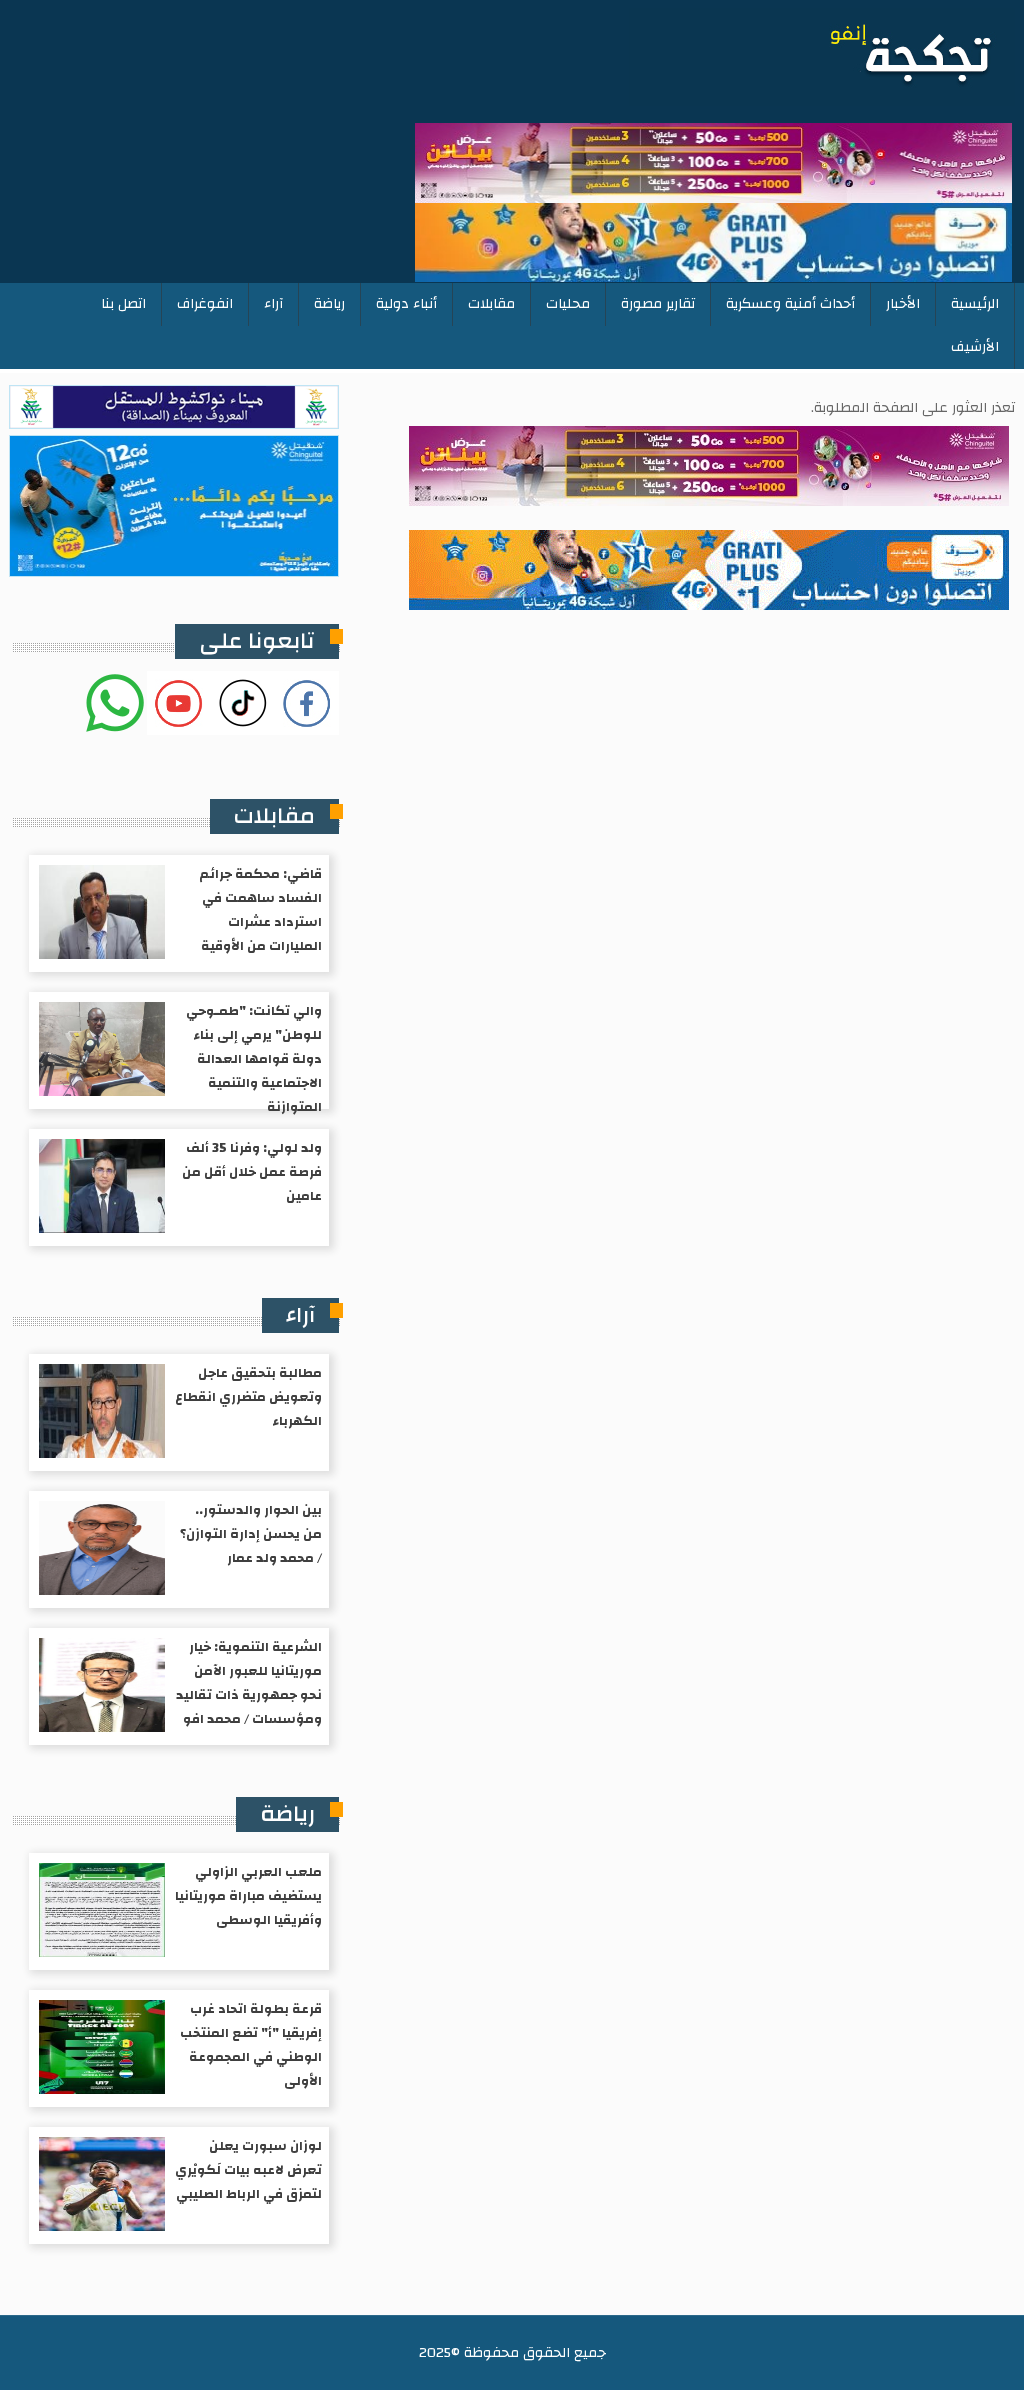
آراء (273, 304)
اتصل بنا (123, 304)
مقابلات (491, 304)
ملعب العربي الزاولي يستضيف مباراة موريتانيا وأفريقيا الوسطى (248, 1896)
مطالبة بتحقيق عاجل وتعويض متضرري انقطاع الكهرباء (248, 1397)
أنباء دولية (406, 304)
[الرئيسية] (822, 57)
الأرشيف (975, 347)
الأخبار (903, 304)
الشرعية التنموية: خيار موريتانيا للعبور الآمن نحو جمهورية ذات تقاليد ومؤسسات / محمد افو (249, 1683)
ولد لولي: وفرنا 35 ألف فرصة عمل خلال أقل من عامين (252, 1172)
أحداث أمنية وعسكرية (790, 304)
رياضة (329, 304)
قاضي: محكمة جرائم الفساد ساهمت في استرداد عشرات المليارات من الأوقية (260, 910)
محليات (568, 304)
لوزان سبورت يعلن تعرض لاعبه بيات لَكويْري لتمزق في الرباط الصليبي (248, 2170)
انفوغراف (205, 304)
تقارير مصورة (658, 304)
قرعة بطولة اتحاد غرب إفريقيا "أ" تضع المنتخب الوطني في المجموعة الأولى (251, 2045)
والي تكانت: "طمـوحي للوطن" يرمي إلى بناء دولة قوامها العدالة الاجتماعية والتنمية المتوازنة (254, 1059)
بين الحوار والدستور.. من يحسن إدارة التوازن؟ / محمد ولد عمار (251, 1534)
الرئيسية (975, 304)
